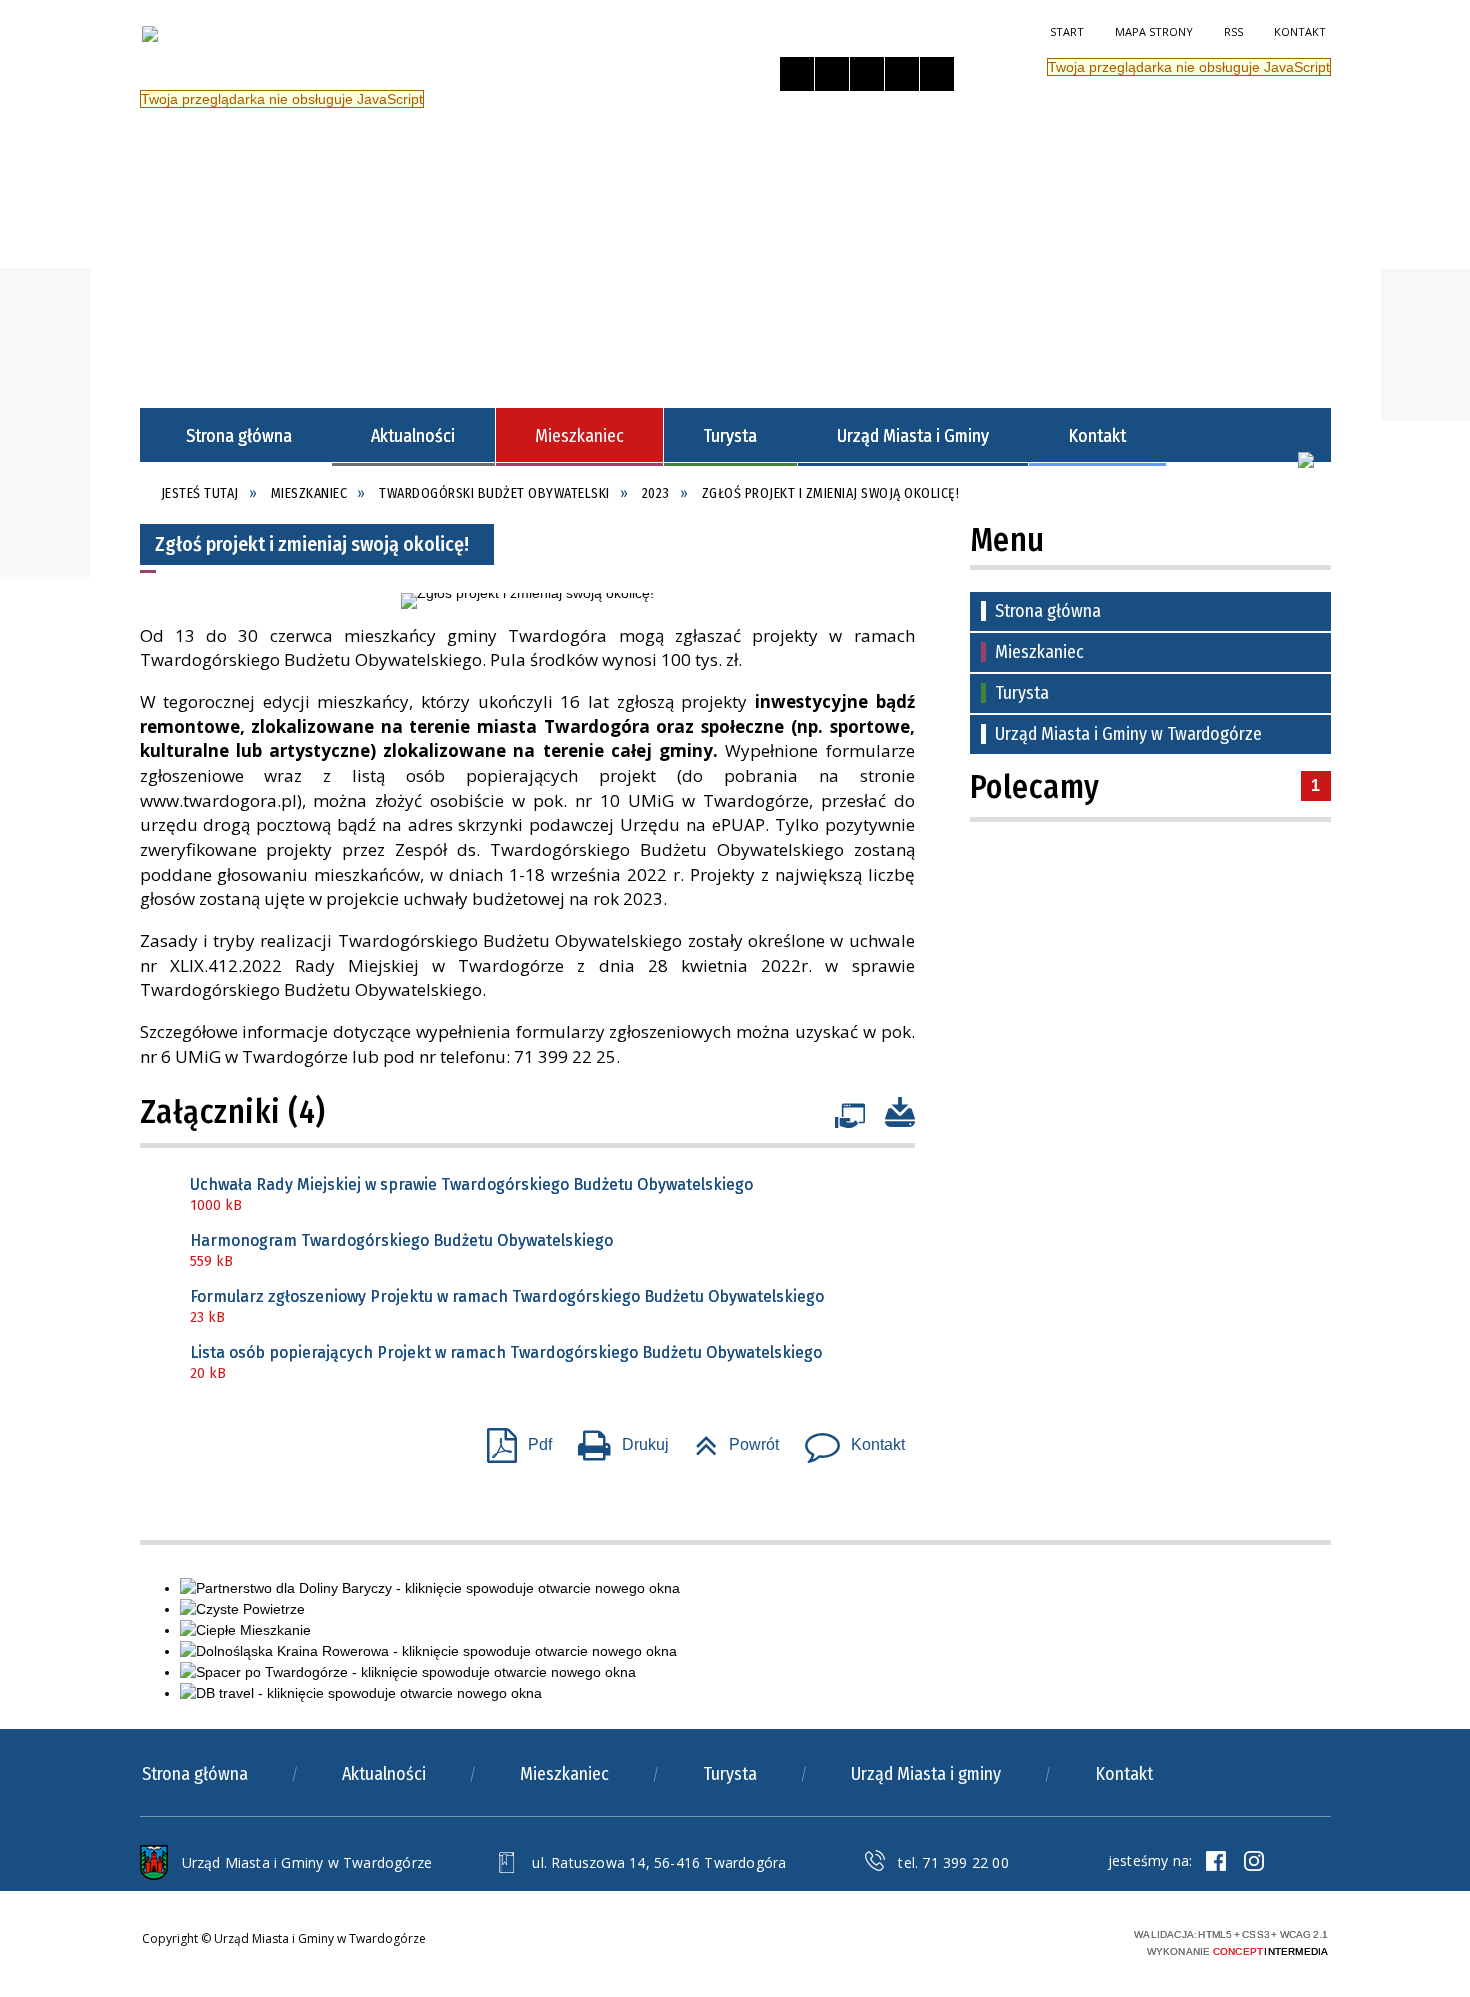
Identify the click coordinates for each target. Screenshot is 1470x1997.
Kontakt (1300, 31)
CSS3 (1015, 1940)
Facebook (1216, 1861)
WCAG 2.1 (1078, 1939)
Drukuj (615, 1438)
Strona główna (1048, 611)
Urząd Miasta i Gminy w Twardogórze (1128, 734)
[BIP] (1306, 460)
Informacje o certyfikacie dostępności (783, 1943)
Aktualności (384, 1774)
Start (1067, 31)
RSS (1233, 31)
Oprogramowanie (850, 1111)
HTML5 (985, 1940)
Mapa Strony (1154, 31)
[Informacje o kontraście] (937, 74)
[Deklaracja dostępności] (867, 74)
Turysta (1022, 693)
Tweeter (1254, 1861)
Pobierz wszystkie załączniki (900, 1106)
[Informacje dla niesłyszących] (902, 74)
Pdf (511, 1438)
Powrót (729, 1438)
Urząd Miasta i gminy (926, 1774)
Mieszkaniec (1039, 652)
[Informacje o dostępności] (832, 74)
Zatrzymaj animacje (797, 74)
